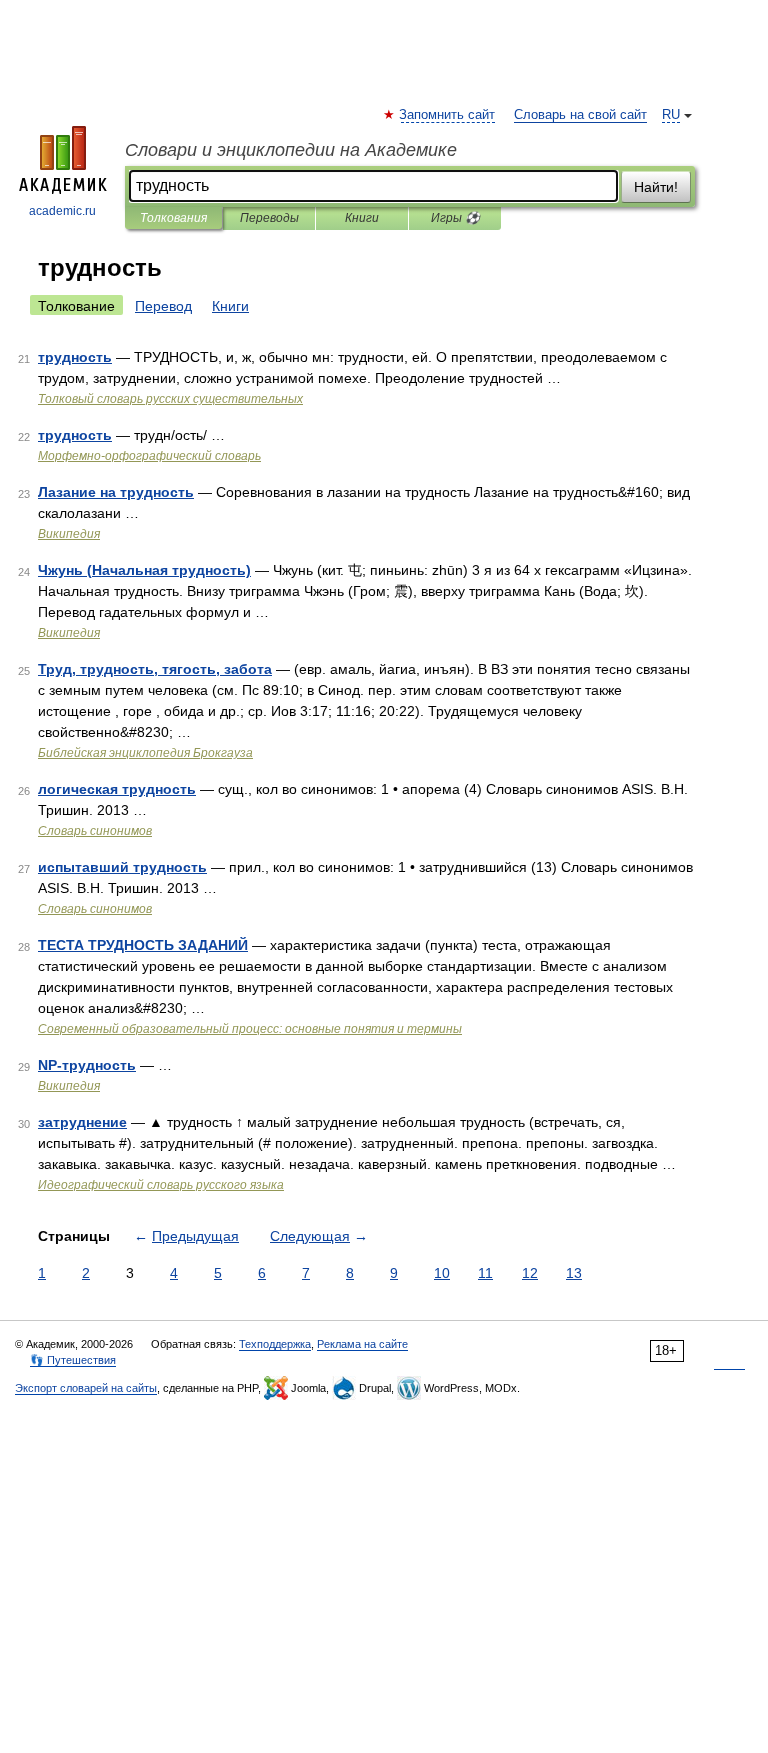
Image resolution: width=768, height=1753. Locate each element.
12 (530, 1273)
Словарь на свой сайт (580, 115)
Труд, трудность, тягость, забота (155, 669)
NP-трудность (87, 1065)
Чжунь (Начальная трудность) (144, 570)
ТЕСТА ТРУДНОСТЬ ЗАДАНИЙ (143, 945)
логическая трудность (117, 789)
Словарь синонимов (95, 831)
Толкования (173, 218)
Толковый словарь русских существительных (170, 399)
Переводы (269, 218)
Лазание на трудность (116, 492)
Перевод (163, 306)
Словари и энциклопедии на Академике (291, 150)
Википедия (69, 534)
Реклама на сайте (362, 1344)
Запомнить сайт (448, 115)
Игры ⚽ (455, 218)
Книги (362, 218)
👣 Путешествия (73, 1360)
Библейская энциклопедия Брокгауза (145, 753)
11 (485, 1273)
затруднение (82, 1122)
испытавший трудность (122, 867)
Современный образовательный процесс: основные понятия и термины (250, 1029)
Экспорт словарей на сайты (86, 1388)
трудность (75, 357)
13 (574, 1273)
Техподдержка (275, 1344)
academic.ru (62, 211)
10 (442, 1273)
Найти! (656, 187)
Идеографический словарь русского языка (161, 1185)
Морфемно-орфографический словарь (149, 456)
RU (671, 115)
